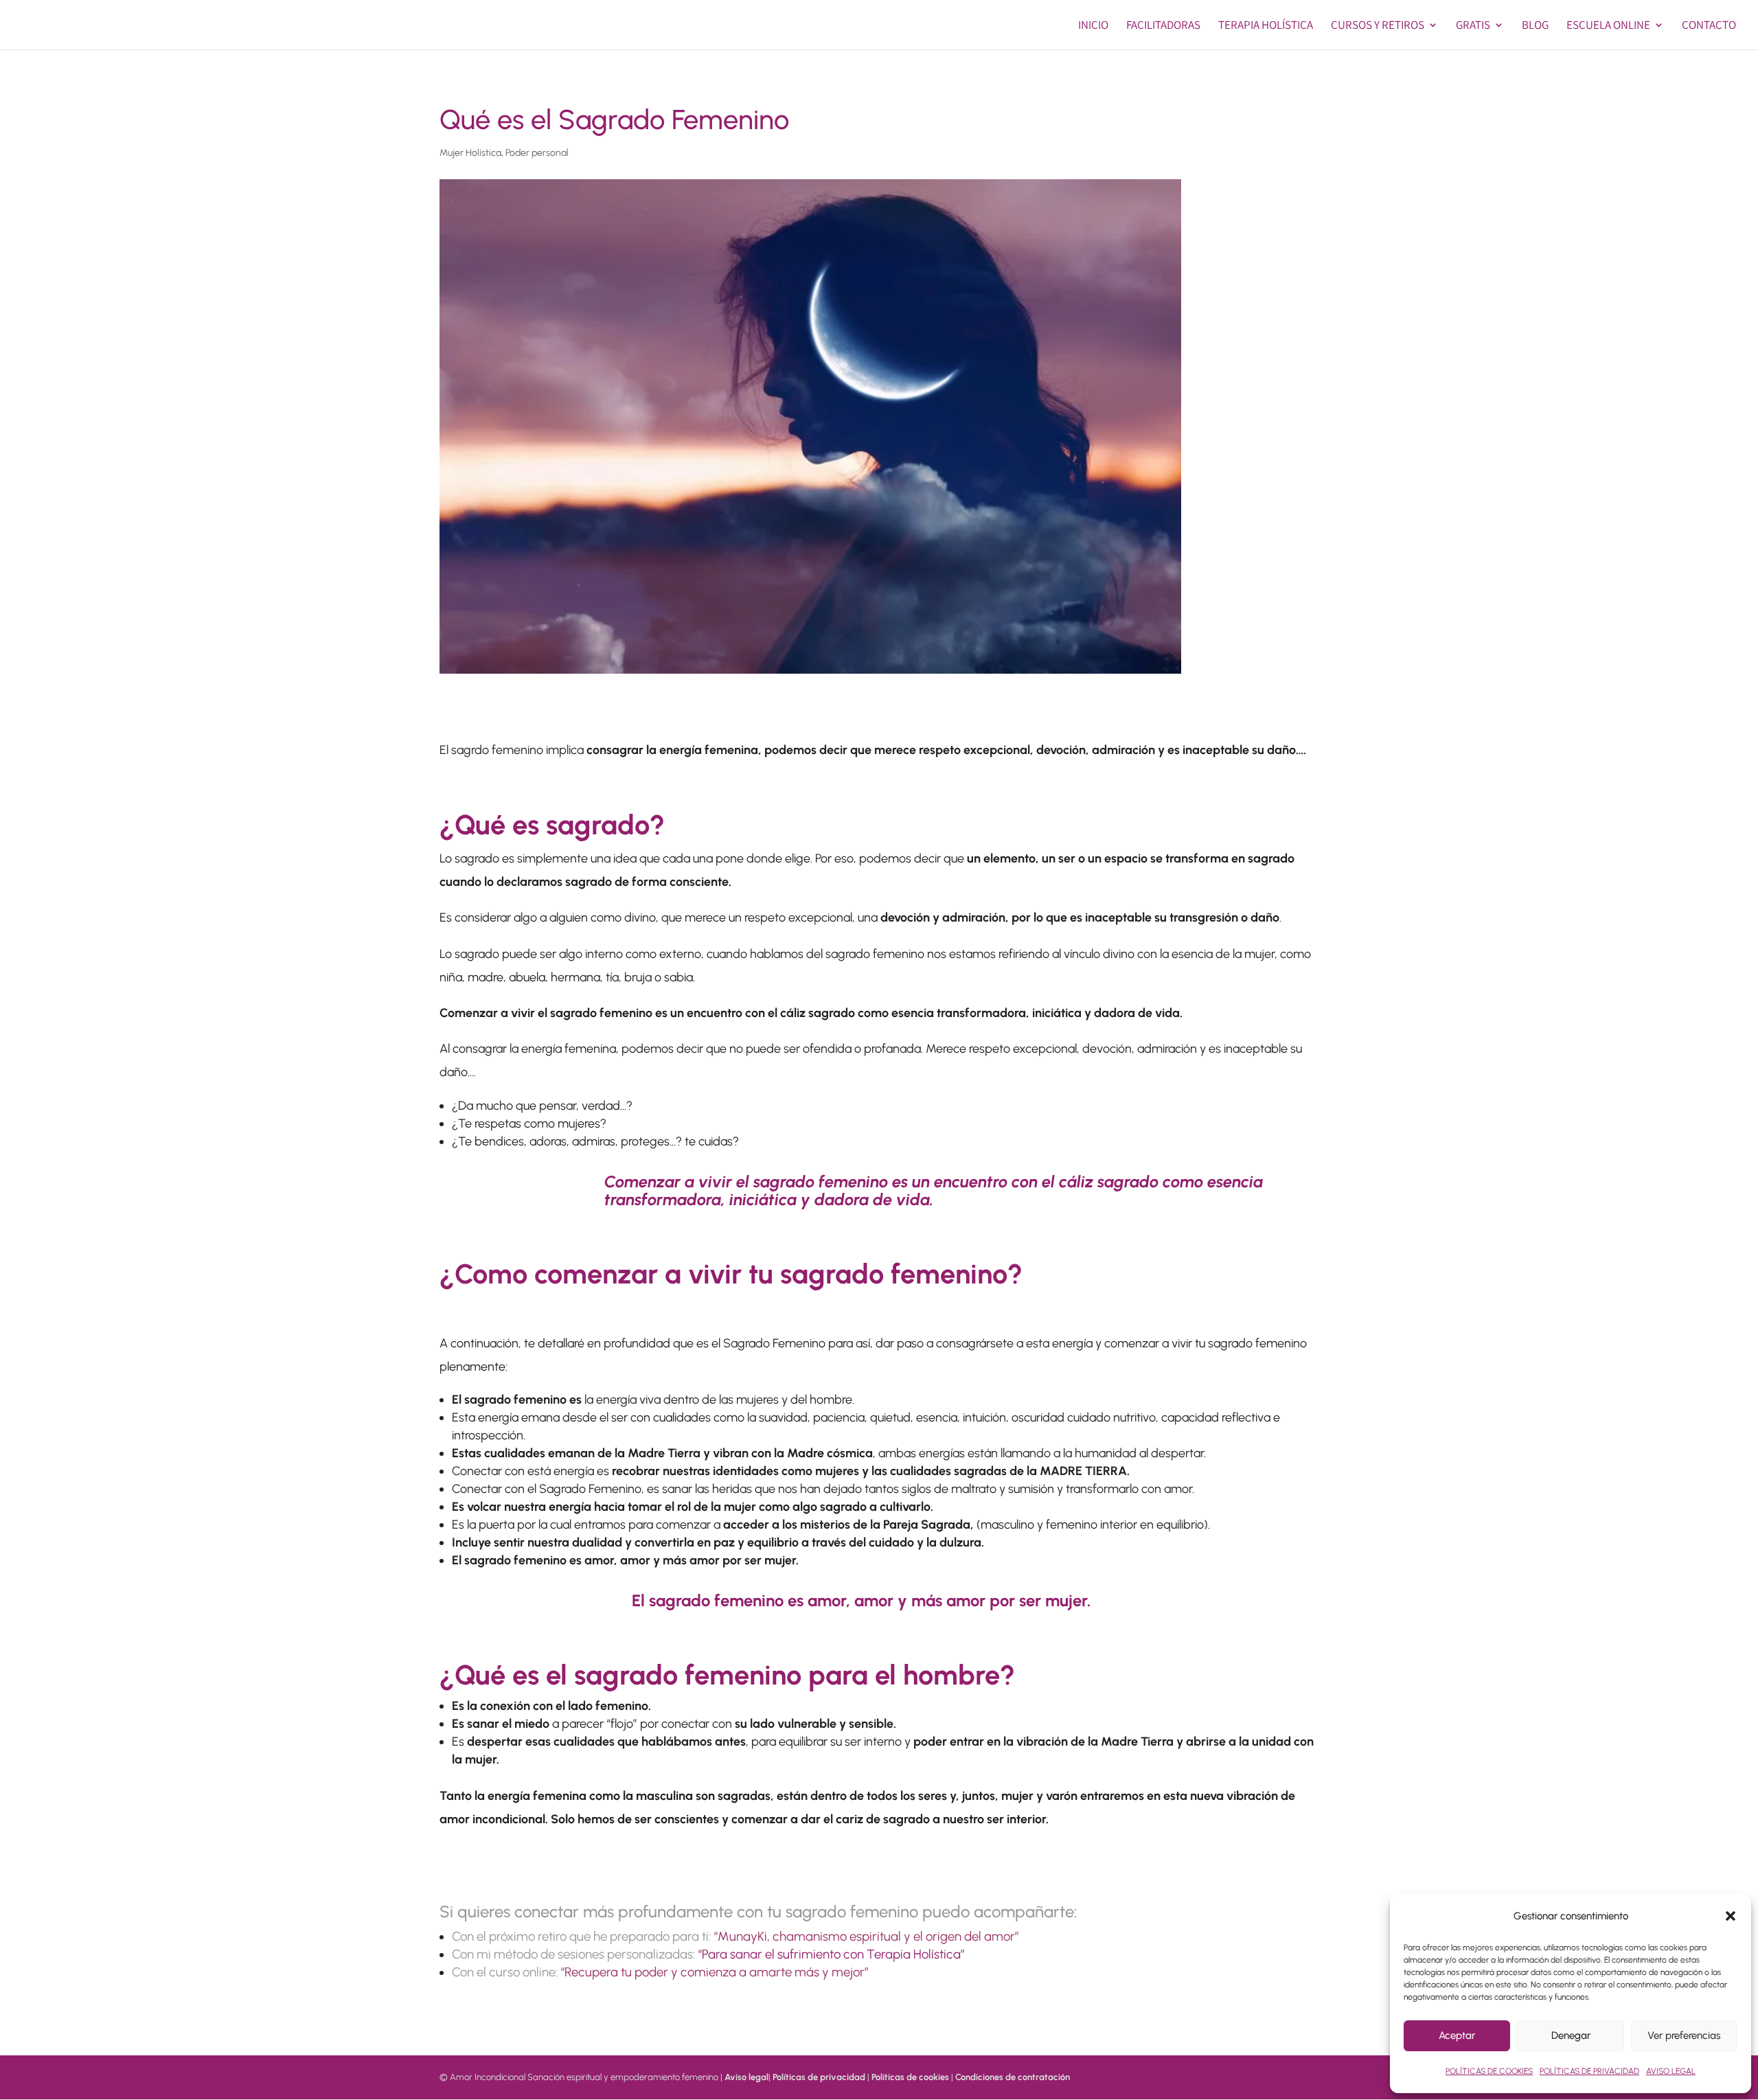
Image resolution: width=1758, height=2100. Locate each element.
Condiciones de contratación (1013, 2077)
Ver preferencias (1684, 2035)
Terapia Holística (1266, 26)
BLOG (1535, 26)
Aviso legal (746, 2077)
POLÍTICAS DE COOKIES (1489, 2071)
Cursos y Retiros (1378, 26)
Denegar (1571, 2035)
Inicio (1093, 26)
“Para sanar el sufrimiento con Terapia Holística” (831, 1954)
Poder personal (537, 153)
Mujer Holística (470, 153)
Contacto (1709, 26)
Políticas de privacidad (819, 2077)
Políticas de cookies (910, 2077)
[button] (1731, 1916)
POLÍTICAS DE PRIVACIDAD (1589, 2071)
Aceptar (1457, 2035)
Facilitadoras (1163, 26)
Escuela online (1608, 26)
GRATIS (1473, 26)
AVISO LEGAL (1671, 2071)
